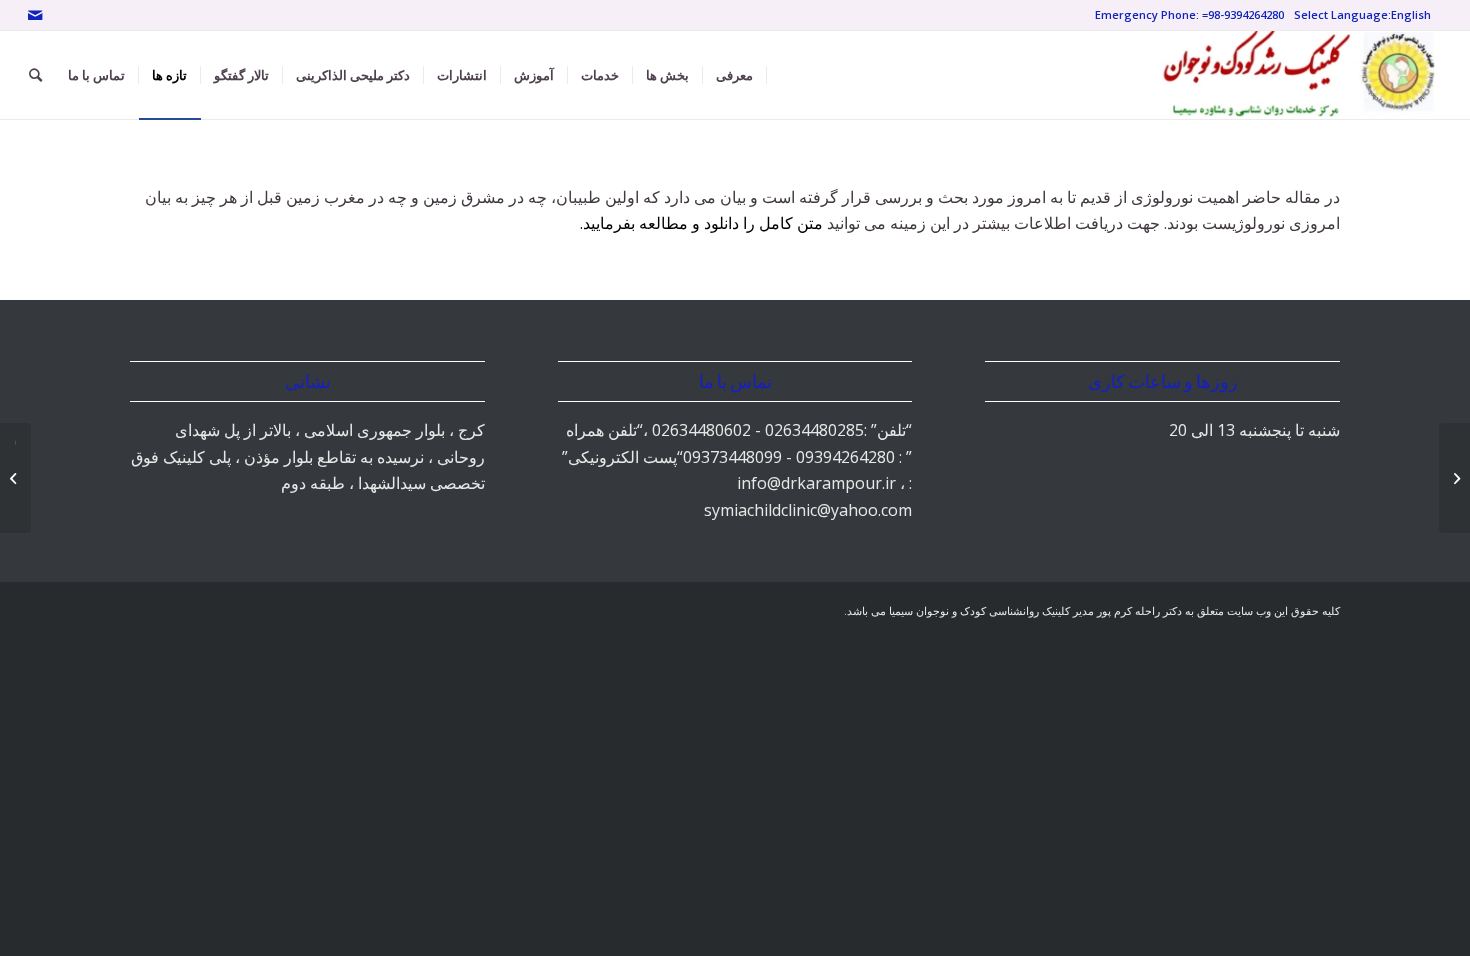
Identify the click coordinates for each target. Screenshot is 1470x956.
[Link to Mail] (35, 15)
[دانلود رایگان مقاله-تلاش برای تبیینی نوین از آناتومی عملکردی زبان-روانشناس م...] (1454, 478)
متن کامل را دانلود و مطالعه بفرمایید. (701, 223)
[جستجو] (35, 75)
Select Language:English (1362, 14)
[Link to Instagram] (65, 15)
